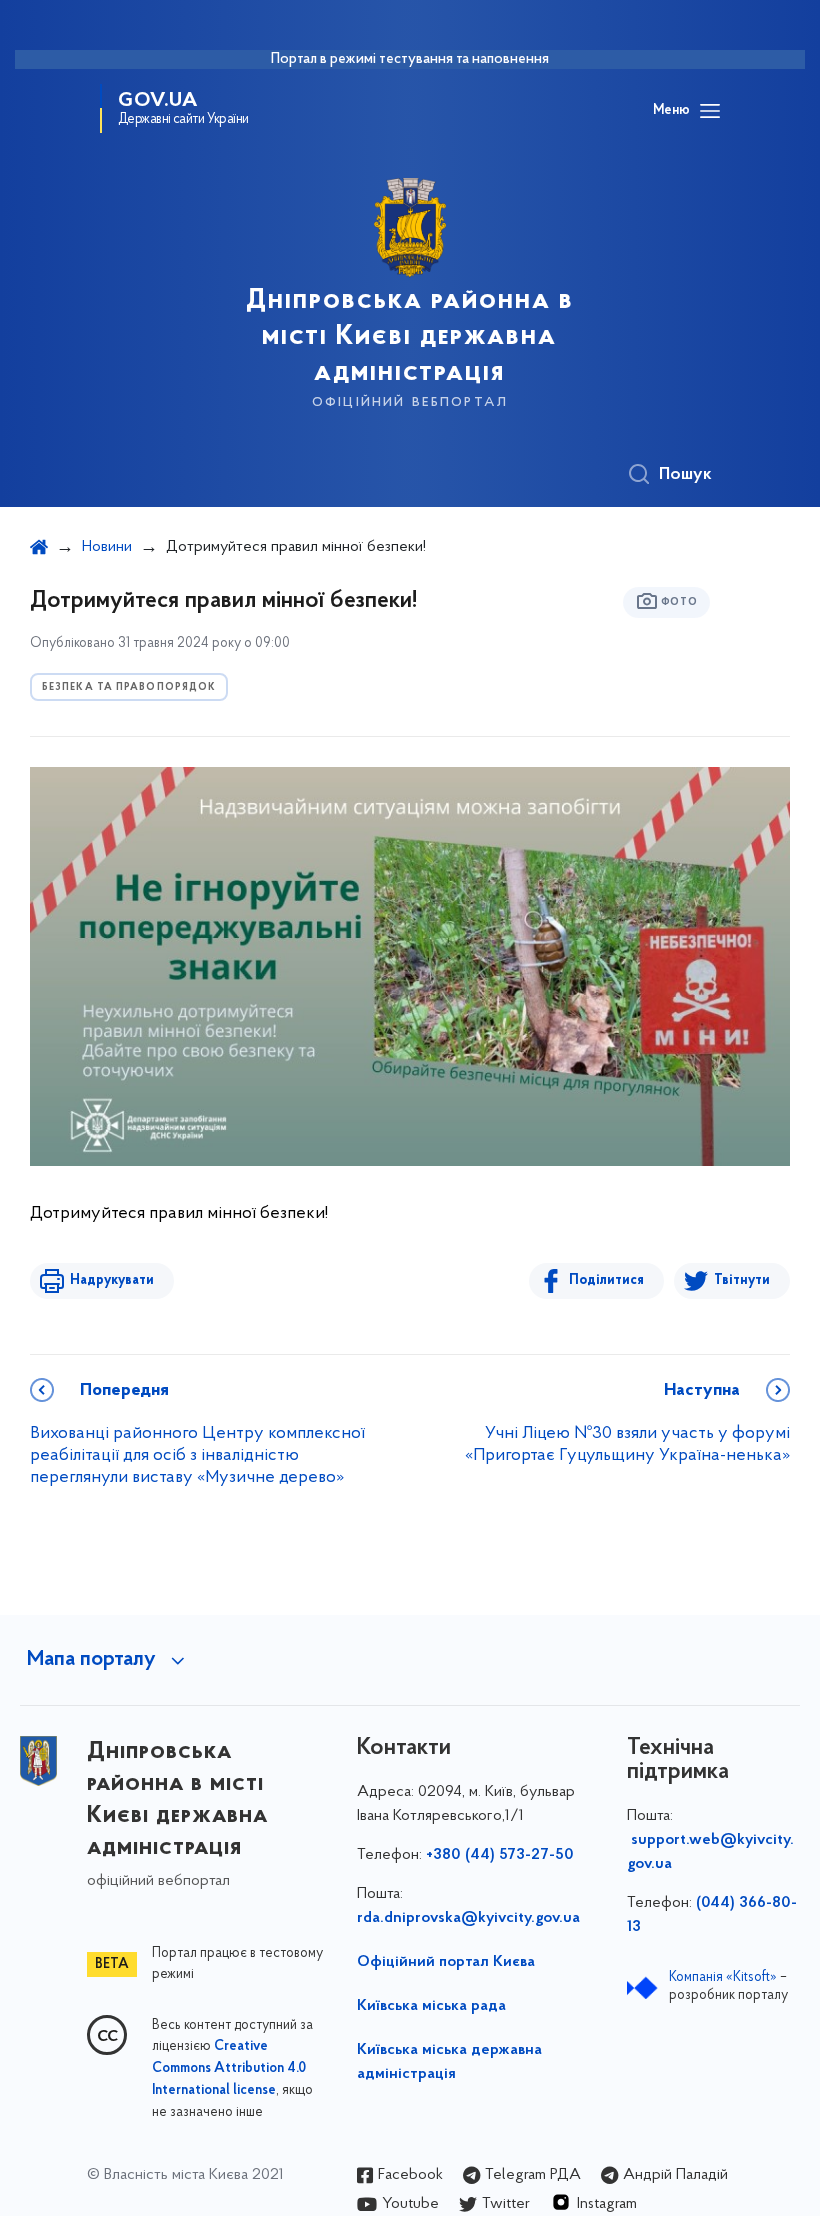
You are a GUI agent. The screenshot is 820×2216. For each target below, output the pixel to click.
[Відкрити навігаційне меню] (710, 111)
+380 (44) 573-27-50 (500, 1855)
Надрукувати (112, 1280)
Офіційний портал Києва (446, 1962)
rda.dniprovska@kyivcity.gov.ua (468, 1918)
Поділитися (606, 1280)
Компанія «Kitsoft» (723, 1977)
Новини (107, 547)
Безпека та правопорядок (129, 687)
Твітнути (742, 1280)
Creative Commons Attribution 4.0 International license (229, 2069)
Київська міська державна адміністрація (449, 2062)
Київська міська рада (431, 2006)
